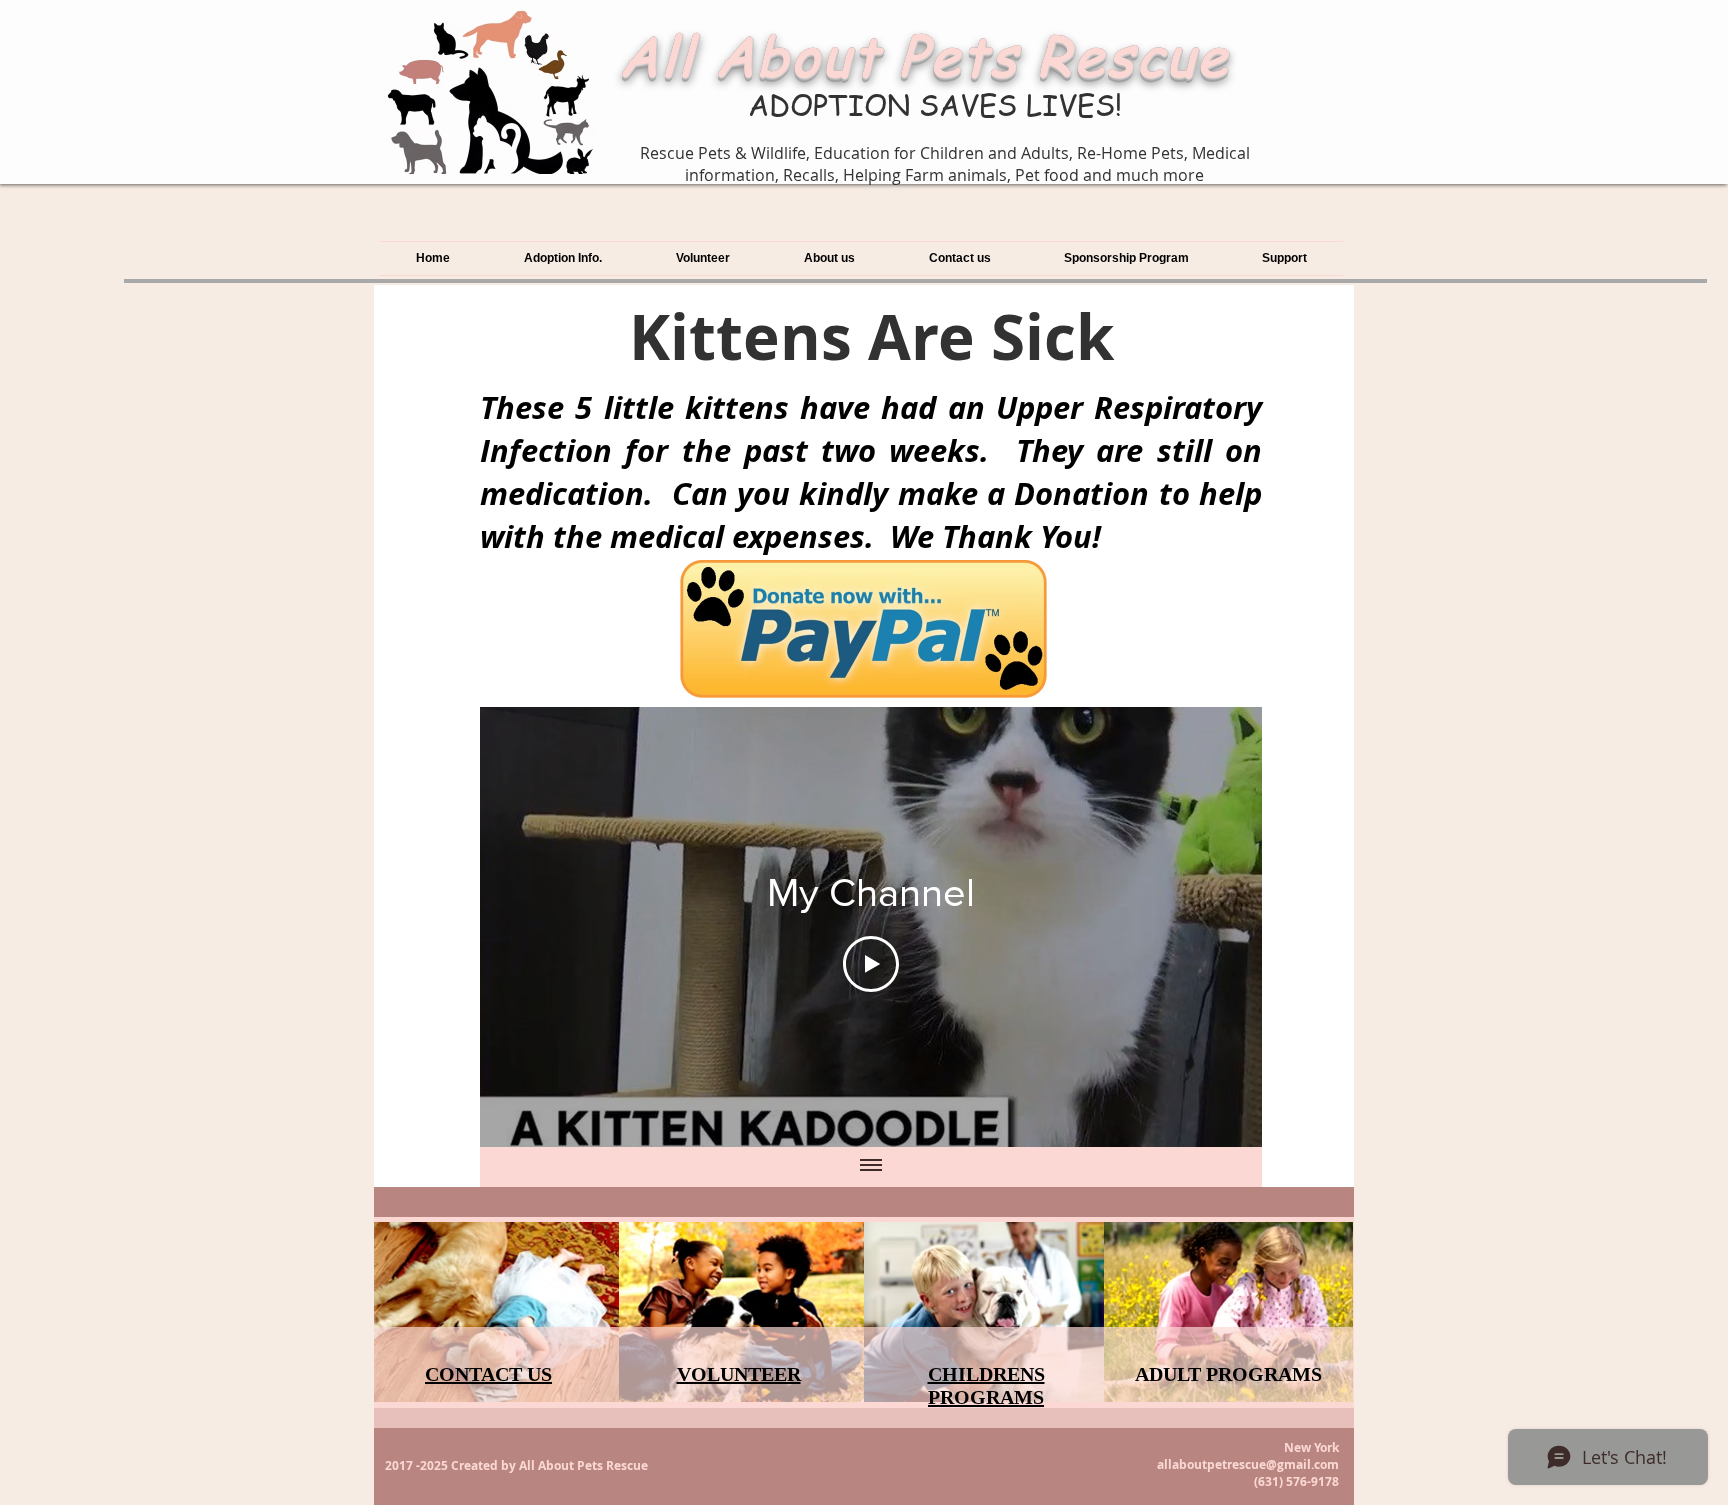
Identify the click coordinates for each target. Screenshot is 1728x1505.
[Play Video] (871, 964)
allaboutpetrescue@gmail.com (1248, 1464)
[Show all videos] (871, 1167)
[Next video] (1220, 927)
